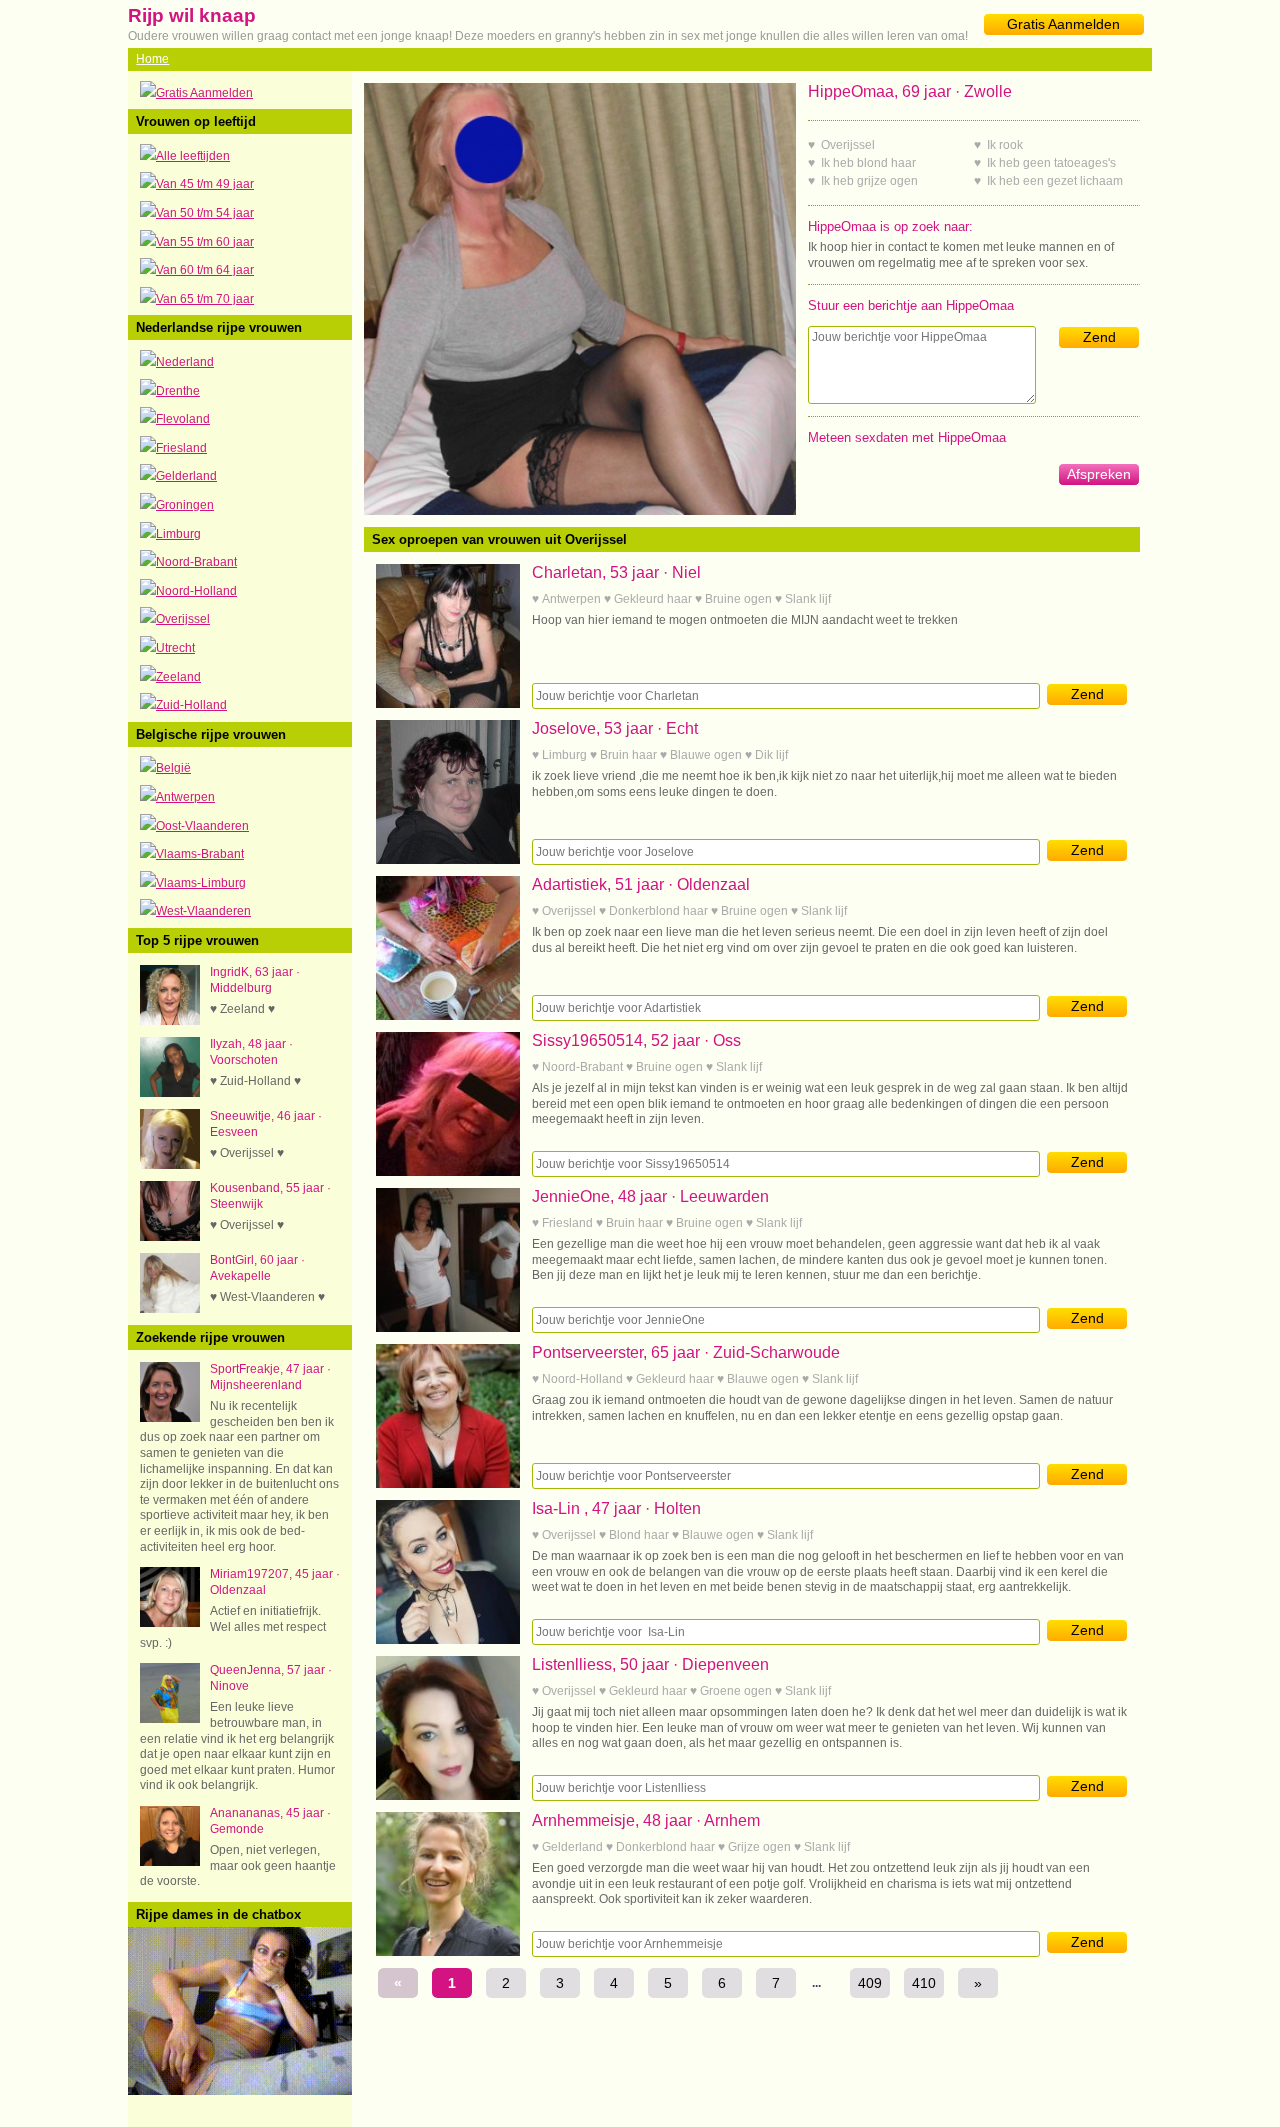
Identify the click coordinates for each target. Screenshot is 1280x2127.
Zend (1099, 337)
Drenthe (178, 391)
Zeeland (178, 677)
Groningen (185, 505)
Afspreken (1099, 474)
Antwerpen (185, 797)
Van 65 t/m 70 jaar (205, 299)
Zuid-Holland (191, 705)
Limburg (178, 534)
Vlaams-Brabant (200, 854)
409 (870, 1983)
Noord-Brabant (196, 562)
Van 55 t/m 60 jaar (205, 242)
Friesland (181, 448)
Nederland (185, 362)
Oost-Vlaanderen (202, 826)
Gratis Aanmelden (1063, 24)
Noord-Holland (196, 591)
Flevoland (183, 419)
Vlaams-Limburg (201, 883)
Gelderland (186, 476)
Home (152, 59)
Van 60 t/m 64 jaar (205, 270)
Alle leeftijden (193, 156)
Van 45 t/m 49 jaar (205, 184)
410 (924, 1983)
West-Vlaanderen (203, 911)
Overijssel (183, 619)
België (173, 768)
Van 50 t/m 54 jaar (205, 213)
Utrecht (175, 648)
